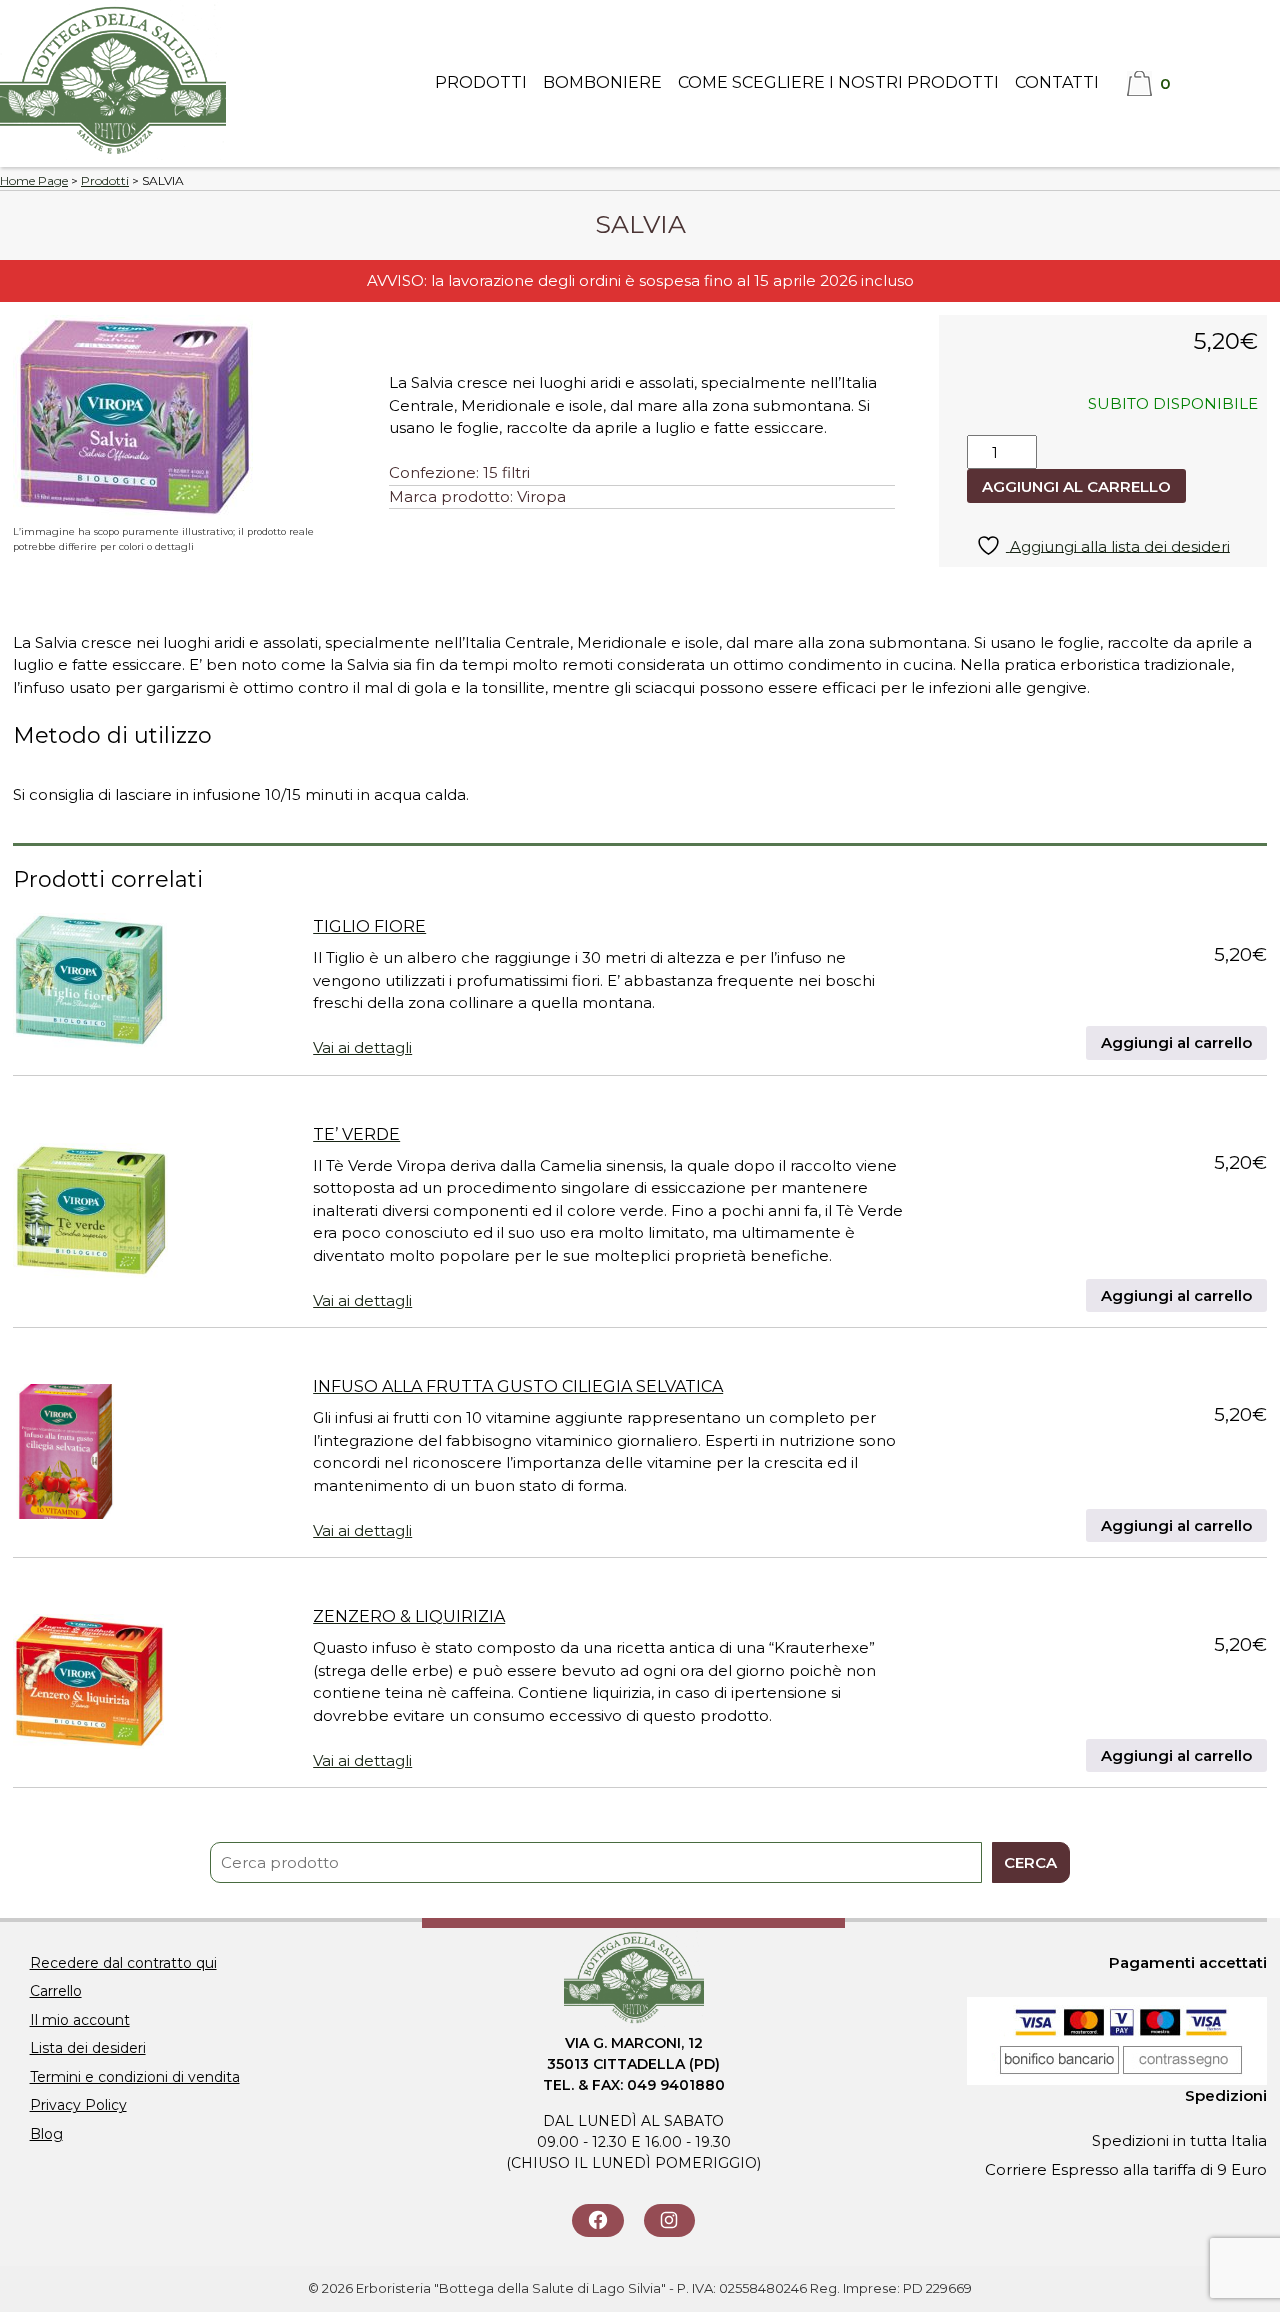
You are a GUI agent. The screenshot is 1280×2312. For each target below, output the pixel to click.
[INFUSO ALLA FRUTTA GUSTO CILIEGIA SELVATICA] (67, 1455)
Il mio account (80, 2020)
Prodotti (481, 82)
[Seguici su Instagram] (669, 2220)
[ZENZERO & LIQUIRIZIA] (88, 1685)
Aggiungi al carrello (1076, 486)
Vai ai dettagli (362, 1047)
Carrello (56, 1991)
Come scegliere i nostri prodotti (838, 82)
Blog (46, 2134)
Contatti (1057, 82)
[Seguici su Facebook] (597, 2220)
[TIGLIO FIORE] (90, 984)
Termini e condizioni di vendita (135, 2077)
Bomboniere (602, 82)
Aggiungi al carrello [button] (1176, 1042)
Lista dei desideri (88, 2048)
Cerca (1030, 1862)
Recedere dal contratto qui (123, 1963)
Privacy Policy (78, 2105)
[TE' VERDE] (90, 1214)
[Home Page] (113, 154)
